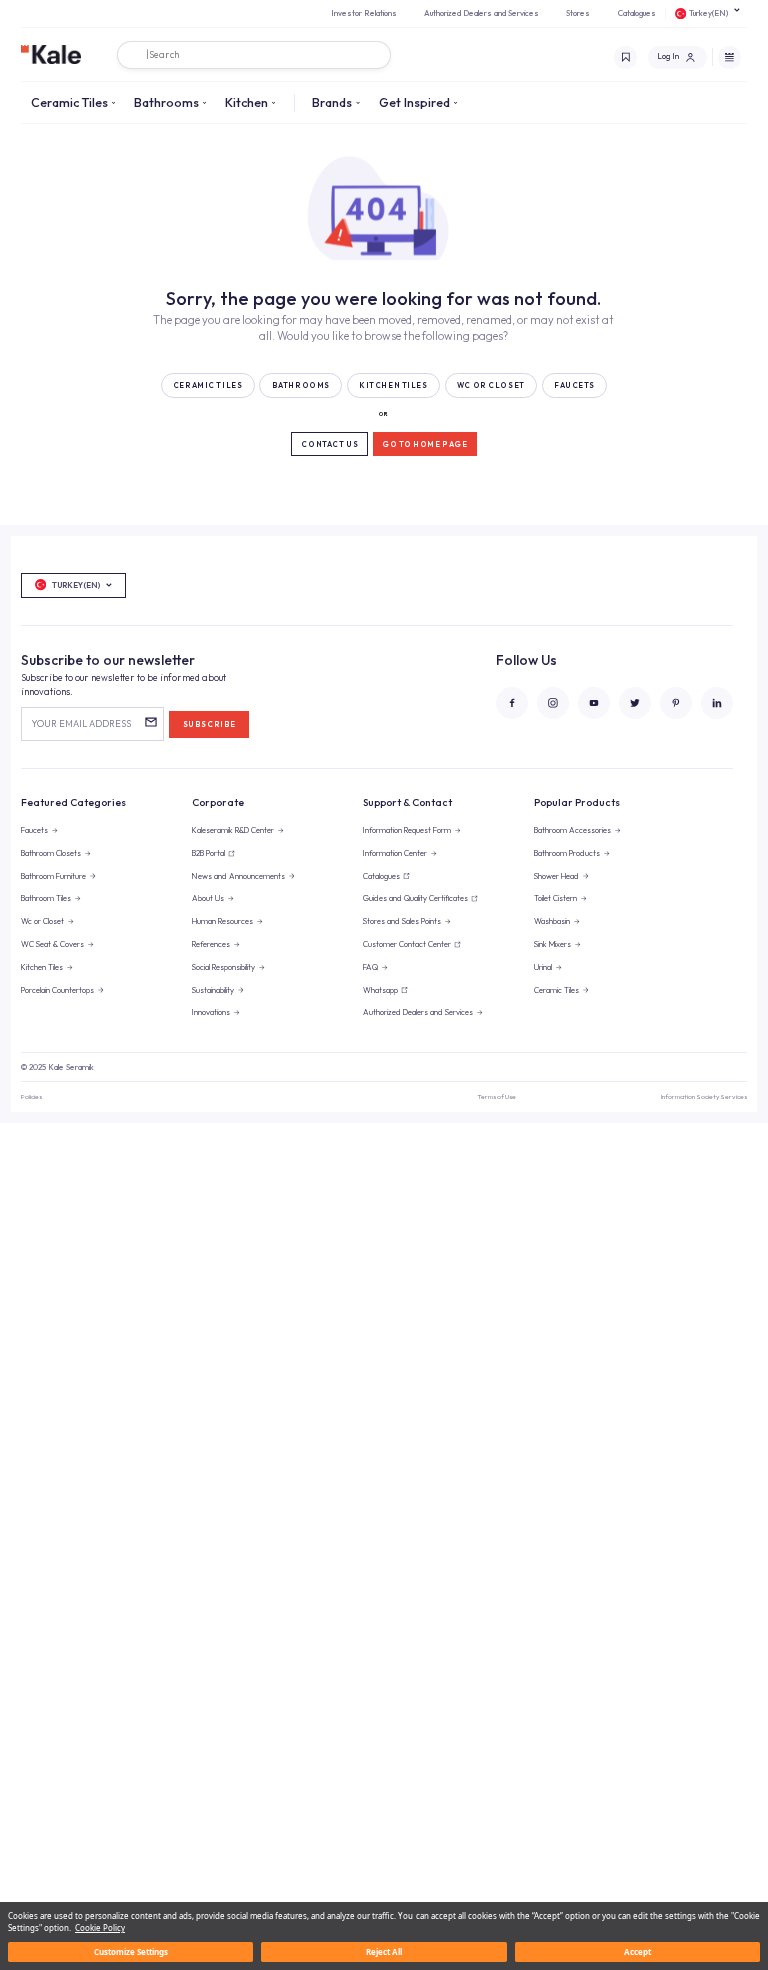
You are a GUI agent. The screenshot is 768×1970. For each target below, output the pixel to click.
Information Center (395, 853)
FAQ (370, 967)
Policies (31, 1096)
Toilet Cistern (555, 898)
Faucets (34, 830)
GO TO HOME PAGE (425, 444)
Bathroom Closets (51, 853)
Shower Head (556, 876)
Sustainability (213, 990)
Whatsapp (380, 990)
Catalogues (637, 13)
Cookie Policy (100, 1927)
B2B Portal (208, 853)
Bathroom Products (567, 853)
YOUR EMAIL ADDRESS (81, 723)
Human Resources (222, 921)
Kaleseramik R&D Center (233, 830)
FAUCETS (574, 385)
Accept (637, 1951)
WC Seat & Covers (52, 944)
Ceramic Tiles (69, 102)
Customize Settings (131, 1951)
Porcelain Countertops (57, 990)
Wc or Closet (42, 921)
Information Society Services (704, 1096)
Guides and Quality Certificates (415, 898)
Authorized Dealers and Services (481, 13)
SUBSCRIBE (209, 724)
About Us (208, 898)
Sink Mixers (552, 944)
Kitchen (246, 102)
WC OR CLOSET (491, 385)
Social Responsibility (223, 967)
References (211, 944)
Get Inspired (414, 102)
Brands (332, 102)
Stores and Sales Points (402, 921)
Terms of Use (496, 1096)
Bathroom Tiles (46, 898)
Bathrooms (166, 102)
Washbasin (552, 921)
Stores (578, 13)
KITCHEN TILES (393, 385)
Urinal (543, 967)
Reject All (384, 1951)
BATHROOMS (301, 385)
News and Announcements (238, 876)
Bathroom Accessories (572, 830)
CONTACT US (329, 444)
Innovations (211, 1012)
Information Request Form (407, 830)
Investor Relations (364, 13)
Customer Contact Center (407, 944)
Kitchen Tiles (42, 967)
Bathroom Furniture (53, 876)
